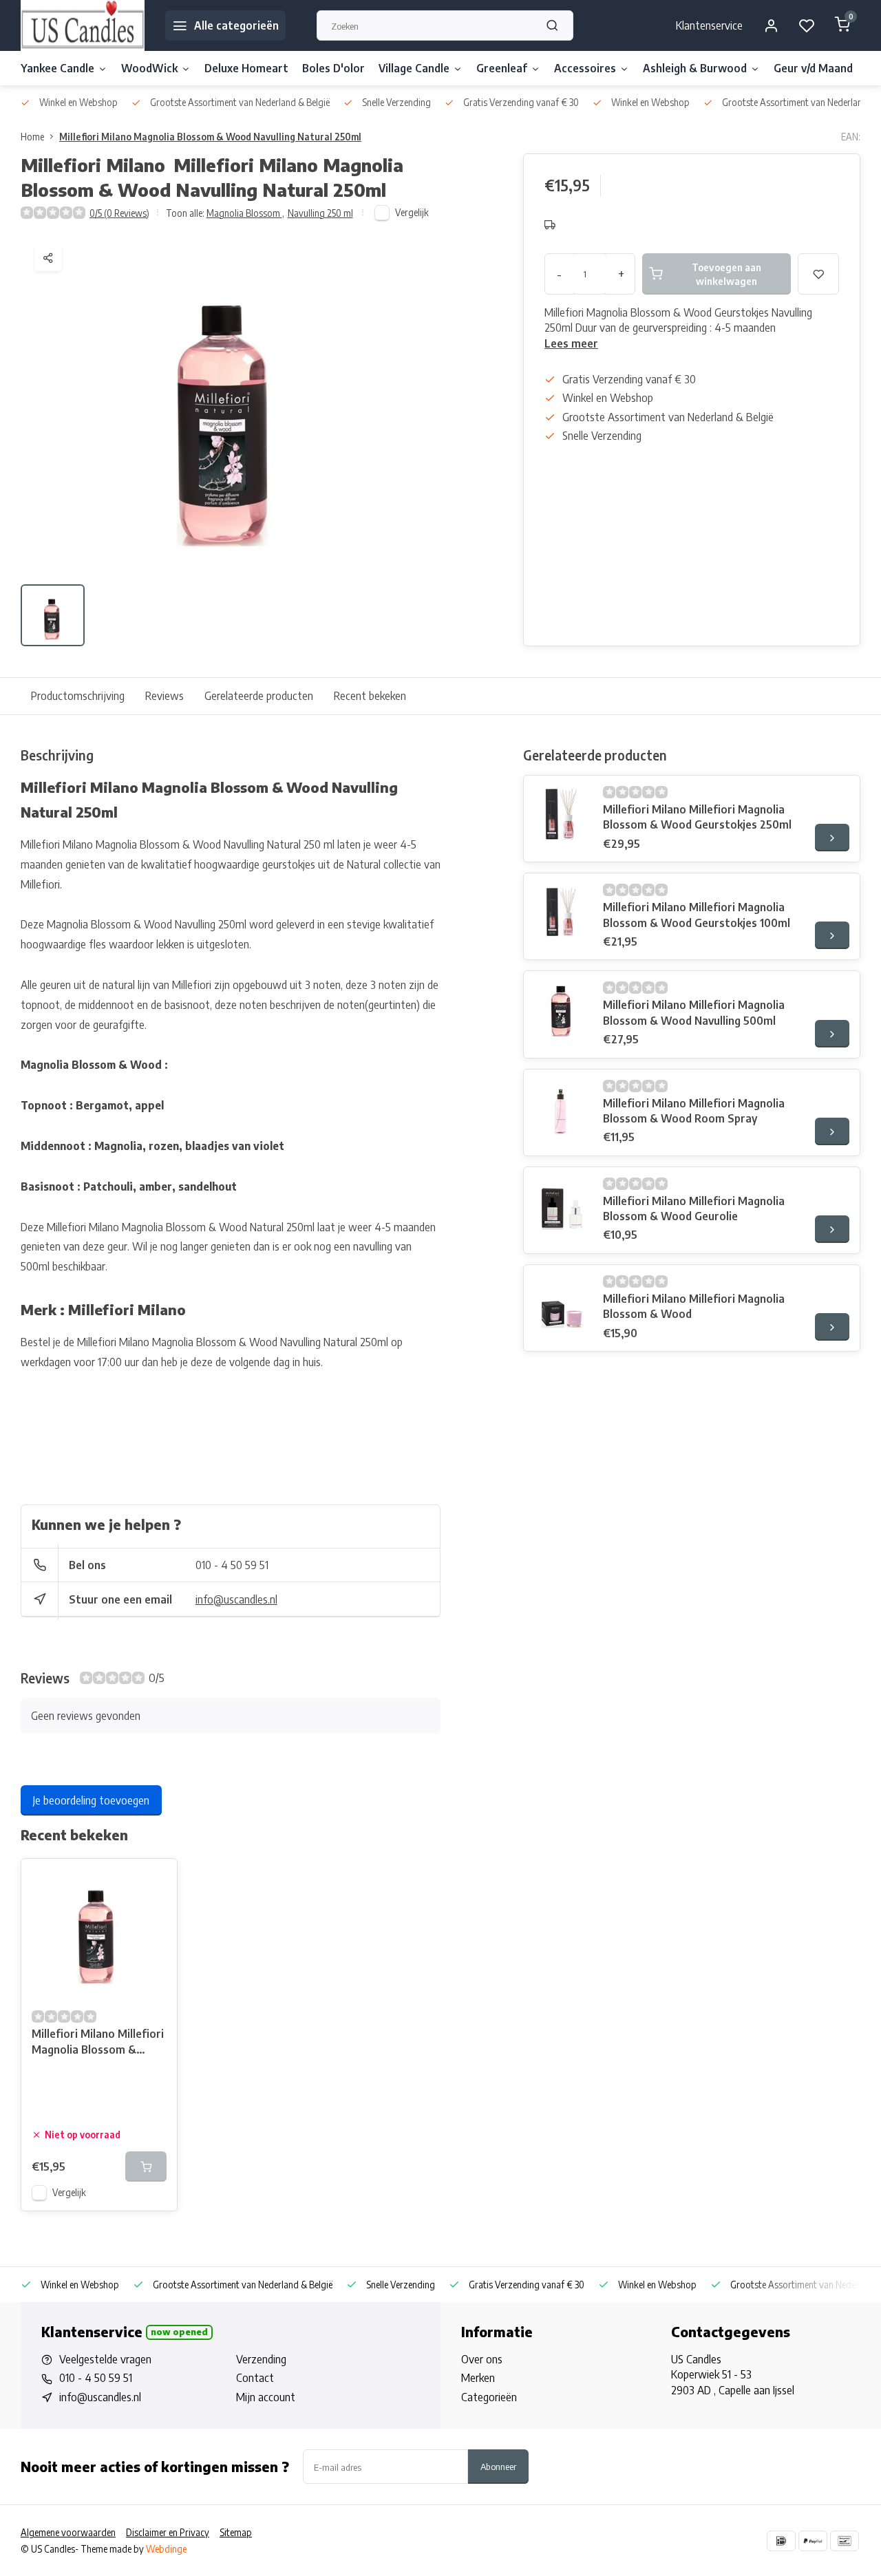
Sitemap (236, 2532)
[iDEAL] (781, 2541)
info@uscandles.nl (236, 1599)
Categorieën (489, 2397)
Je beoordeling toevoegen (91, 1800)
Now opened (179, 2332)
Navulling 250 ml (320, 213)
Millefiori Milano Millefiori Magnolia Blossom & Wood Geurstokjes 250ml (697, 817)
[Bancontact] (845, 2541)
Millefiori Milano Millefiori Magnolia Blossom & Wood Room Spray (694, 1111)
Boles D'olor (333, 68)
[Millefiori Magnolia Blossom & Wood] (562, 1303)
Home (32, 137)
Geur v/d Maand (813, 68)
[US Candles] (83, 25)
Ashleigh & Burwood (695, 68)
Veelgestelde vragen (105, 2359)
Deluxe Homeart (246, 68)
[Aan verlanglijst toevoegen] (156, 1880)
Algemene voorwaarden (68, 2532)
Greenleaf (502, 68)
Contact (255, 2378)
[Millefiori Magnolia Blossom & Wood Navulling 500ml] (562, 1009)
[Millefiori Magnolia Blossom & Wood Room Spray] (562, 1107)
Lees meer (571, 343)
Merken (478, 2378)
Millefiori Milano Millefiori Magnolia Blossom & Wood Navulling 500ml (694, 1012)
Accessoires (585, 68)
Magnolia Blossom (245, 213)
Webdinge (166, 2549)
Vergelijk (412, 212)
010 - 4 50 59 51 (232, 1565)
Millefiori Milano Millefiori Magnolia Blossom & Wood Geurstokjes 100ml (697, 915)
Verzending (261, 2359)
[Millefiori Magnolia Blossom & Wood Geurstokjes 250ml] (562, 813)
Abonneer (498, 2466)
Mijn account (266, 2397)
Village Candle (414, 68)
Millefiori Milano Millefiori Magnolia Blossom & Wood (694, 1306)
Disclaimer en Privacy (168, 2532)
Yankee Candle (57, 68)
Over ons (482, 2359)
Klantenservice (709, 25)
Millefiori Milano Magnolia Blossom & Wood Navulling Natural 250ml (210, 137)
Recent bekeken (370, 696)
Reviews (164, 696)
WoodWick (149, 68)
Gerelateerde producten (259, 696)
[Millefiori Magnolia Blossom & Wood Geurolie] (562, 1205)
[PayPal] (813, 2541)
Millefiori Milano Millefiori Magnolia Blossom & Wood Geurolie (694, 1209)
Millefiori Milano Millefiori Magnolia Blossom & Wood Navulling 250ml (98, 2043)
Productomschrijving (78, 696)
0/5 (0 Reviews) (119, 213)
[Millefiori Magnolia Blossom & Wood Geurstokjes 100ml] (562, 911)
